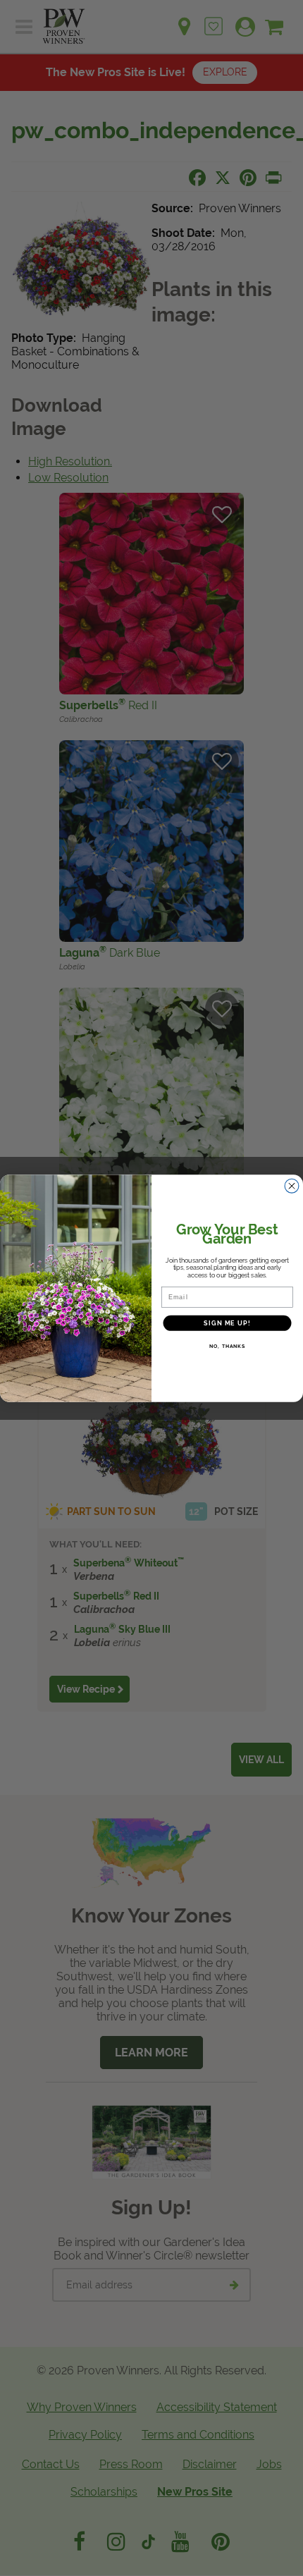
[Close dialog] (292, 1185)
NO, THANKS (227, 1346)
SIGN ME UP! (227, 1323)
